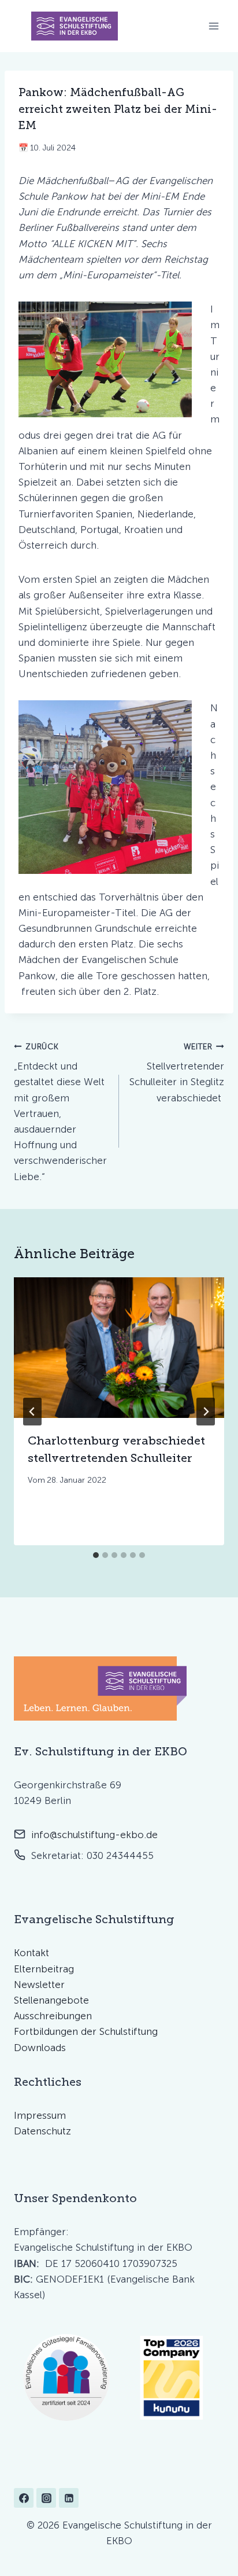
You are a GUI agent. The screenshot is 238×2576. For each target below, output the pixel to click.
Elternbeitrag (44, 1969)
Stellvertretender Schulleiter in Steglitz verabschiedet (177, 1073)
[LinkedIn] (69, 2498)
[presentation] (119, 1348)
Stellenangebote (51, 2000)
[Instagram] (46, 2498)
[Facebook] (24, 2498)
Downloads (40, 2048)
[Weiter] (206, 1412)
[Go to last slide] (32, 1412)
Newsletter (39, 1985)
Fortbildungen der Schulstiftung (86, 2031)
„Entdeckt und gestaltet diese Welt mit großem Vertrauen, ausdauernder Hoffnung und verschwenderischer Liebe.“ (60, 1112)
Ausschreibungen (53, 2016)
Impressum (40, 2115)
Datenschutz (42, 2131)
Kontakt (31, 1953)
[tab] (96, 1555)
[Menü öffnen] (213, 26)
